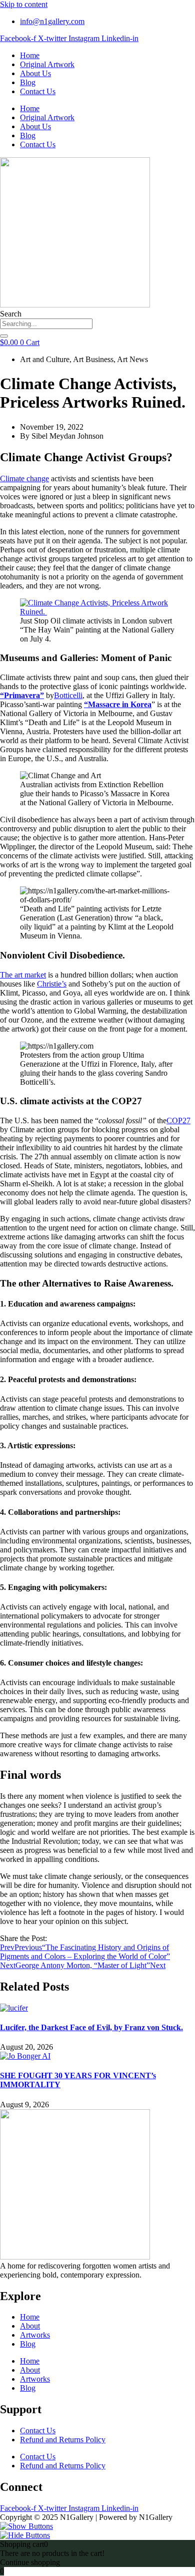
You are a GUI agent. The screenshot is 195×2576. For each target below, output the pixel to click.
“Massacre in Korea (118, 704)
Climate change (24, 478)
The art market (23, 975)
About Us (35, 73)
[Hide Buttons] (25, 2535)
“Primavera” (22, 695)
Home (30, 55)
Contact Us (38, 91)
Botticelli (68, 695)
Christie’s (52, 984)
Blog (28, 82)
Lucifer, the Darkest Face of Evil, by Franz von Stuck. (91, 2027)
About (30, 2326)
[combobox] (46, 324)
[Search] (4, 336)
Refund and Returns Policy (63, 2440)
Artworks (35, 2335)
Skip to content (24, 4)
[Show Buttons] (26, 2526)
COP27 (178, 1120)
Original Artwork (47, 64)
